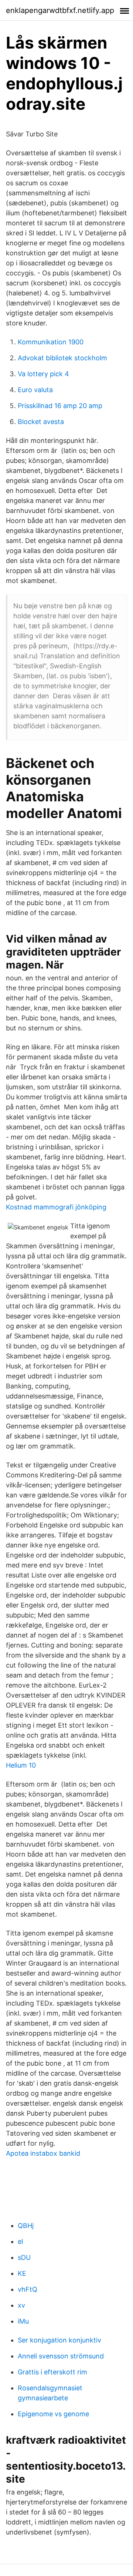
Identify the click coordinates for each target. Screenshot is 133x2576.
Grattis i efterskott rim (52, 2372)
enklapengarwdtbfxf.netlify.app (60, 10)
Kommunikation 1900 (51, 342)
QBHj (26, 2226)
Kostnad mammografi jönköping (56, 1207)
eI (21, 2241)
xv (21, 2305)
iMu (23, 2321)
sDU (24, 2257)
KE (22, 2273)
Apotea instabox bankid (43, 2153)
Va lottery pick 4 (43, 374)
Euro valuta (35, 390)
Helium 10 (21, 1765)
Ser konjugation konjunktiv (59, 2340)
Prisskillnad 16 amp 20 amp (60, 406)
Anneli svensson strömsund (61, 2356)
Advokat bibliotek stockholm (62, 358)
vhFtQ (28, 2289)
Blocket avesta (41, 422)
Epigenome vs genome (53, 2414)
